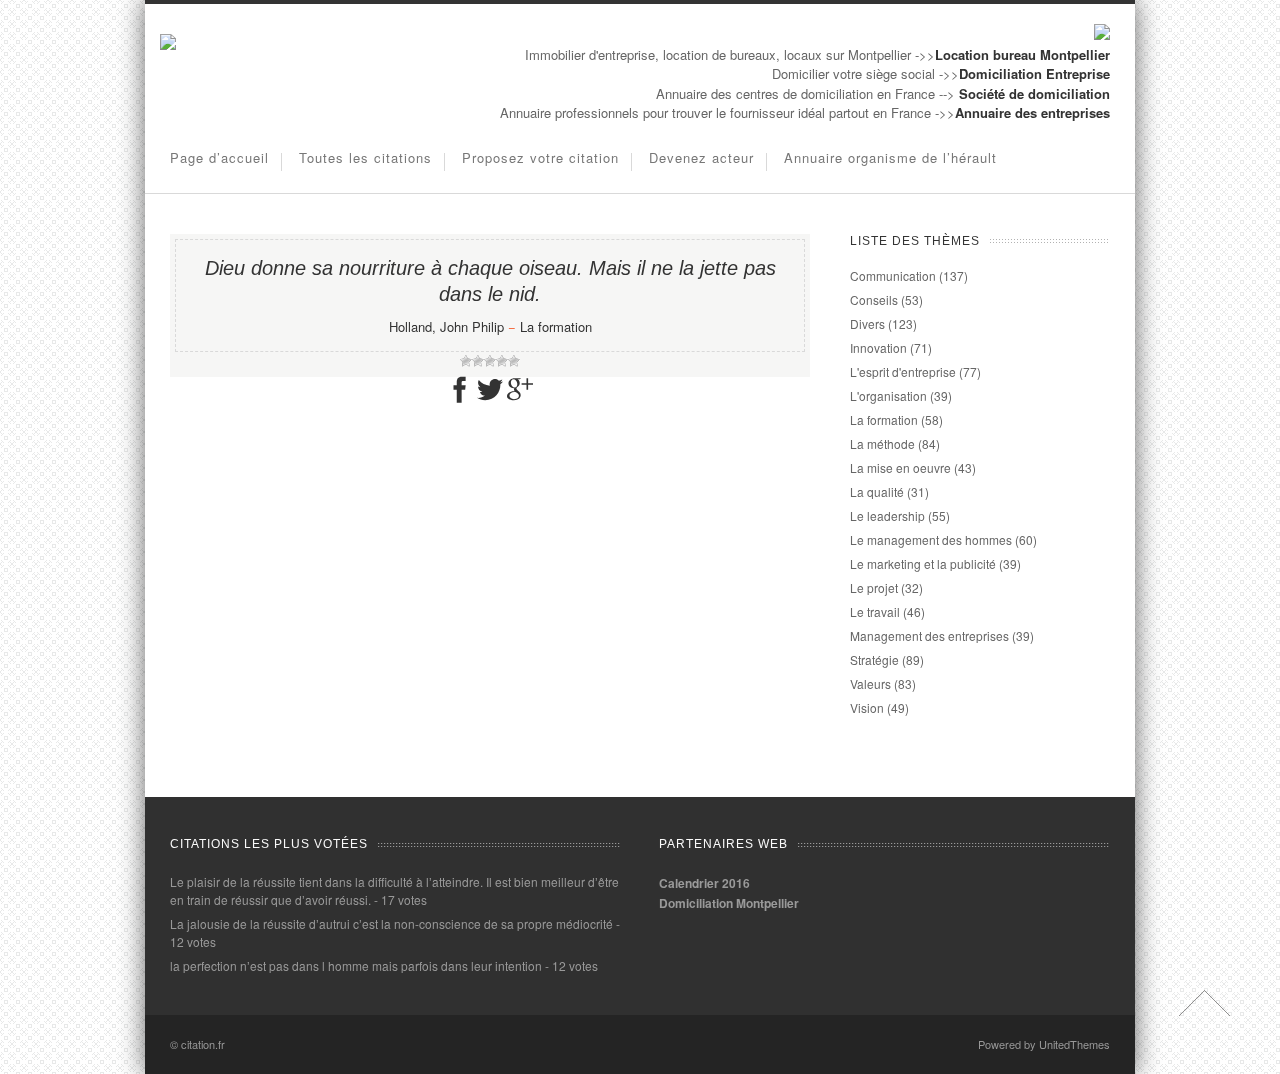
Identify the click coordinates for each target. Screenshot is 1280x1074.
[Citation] (168, 44)
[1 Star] (466, 361)
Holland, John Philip (446, 326)
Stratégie (874, 659)
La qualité (877, 491)
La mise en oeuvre (900, 467)
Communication (893, 275)
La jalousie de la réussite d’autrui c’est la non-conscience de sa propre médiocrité (391, 923)
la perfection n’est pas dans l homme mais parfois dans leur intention (356, 965)
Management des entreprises (929, 635)
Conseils (874, 299)
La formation (556, 326)
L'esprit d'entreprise (903, 371)
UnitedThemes (1074, 1044)
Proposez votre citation (540, 157)
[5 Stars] (514, 361)
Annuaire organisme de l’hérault (890, 157)
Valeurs (870, 683)
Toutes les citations (365, 157)
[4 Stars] (502, 361)
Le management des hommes (931, 539)
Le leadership (887, 515)
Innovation (878, 347)
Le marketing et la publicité (923, 563)
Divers (867, 323)
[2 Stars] (478, 361)
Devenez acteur (701, 157)
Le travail (875, 611)
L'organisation (888, 395)
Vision (867, 707)
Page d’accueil (219, 157)
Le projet (874, 587)
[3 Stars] (490, 361)
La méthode (882, 443)
